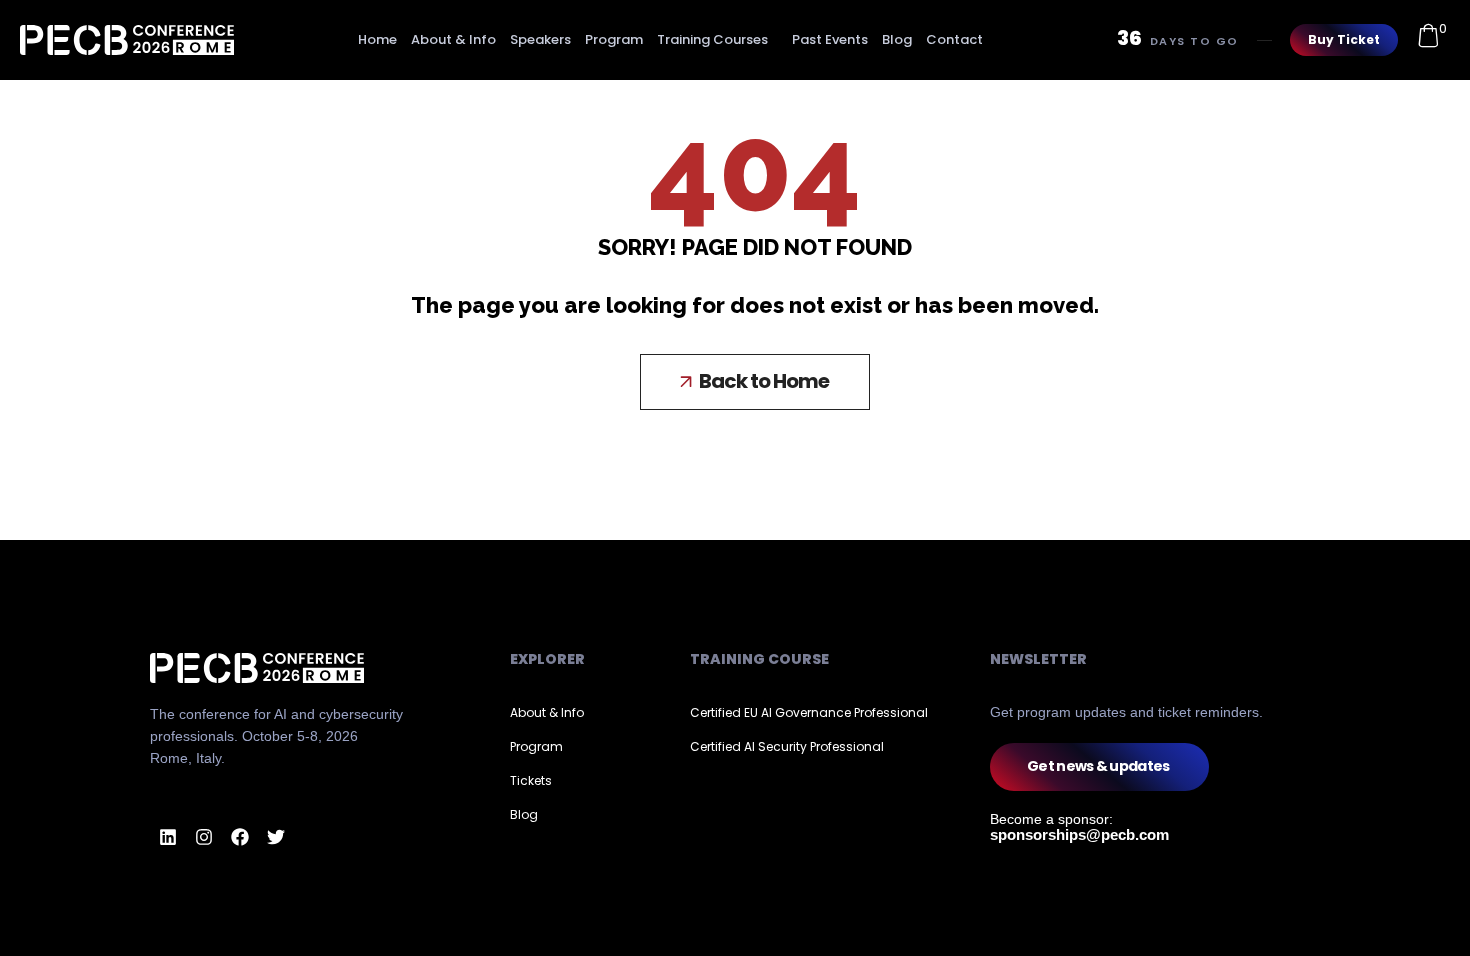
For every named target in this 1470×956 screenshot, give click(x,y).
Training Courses (712, 39)
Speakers (540, 39)
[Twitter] (276, 837)
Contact (954, 39)
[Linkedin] (168, 837)
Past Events (830, 39)
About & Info (453, 39)
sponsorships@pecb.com (1079, 834)
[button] (755, 382)
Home (377, 39)
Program (614, 39)
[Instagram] (204, 837)
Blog (897, 39)
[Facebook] (240, 837)
